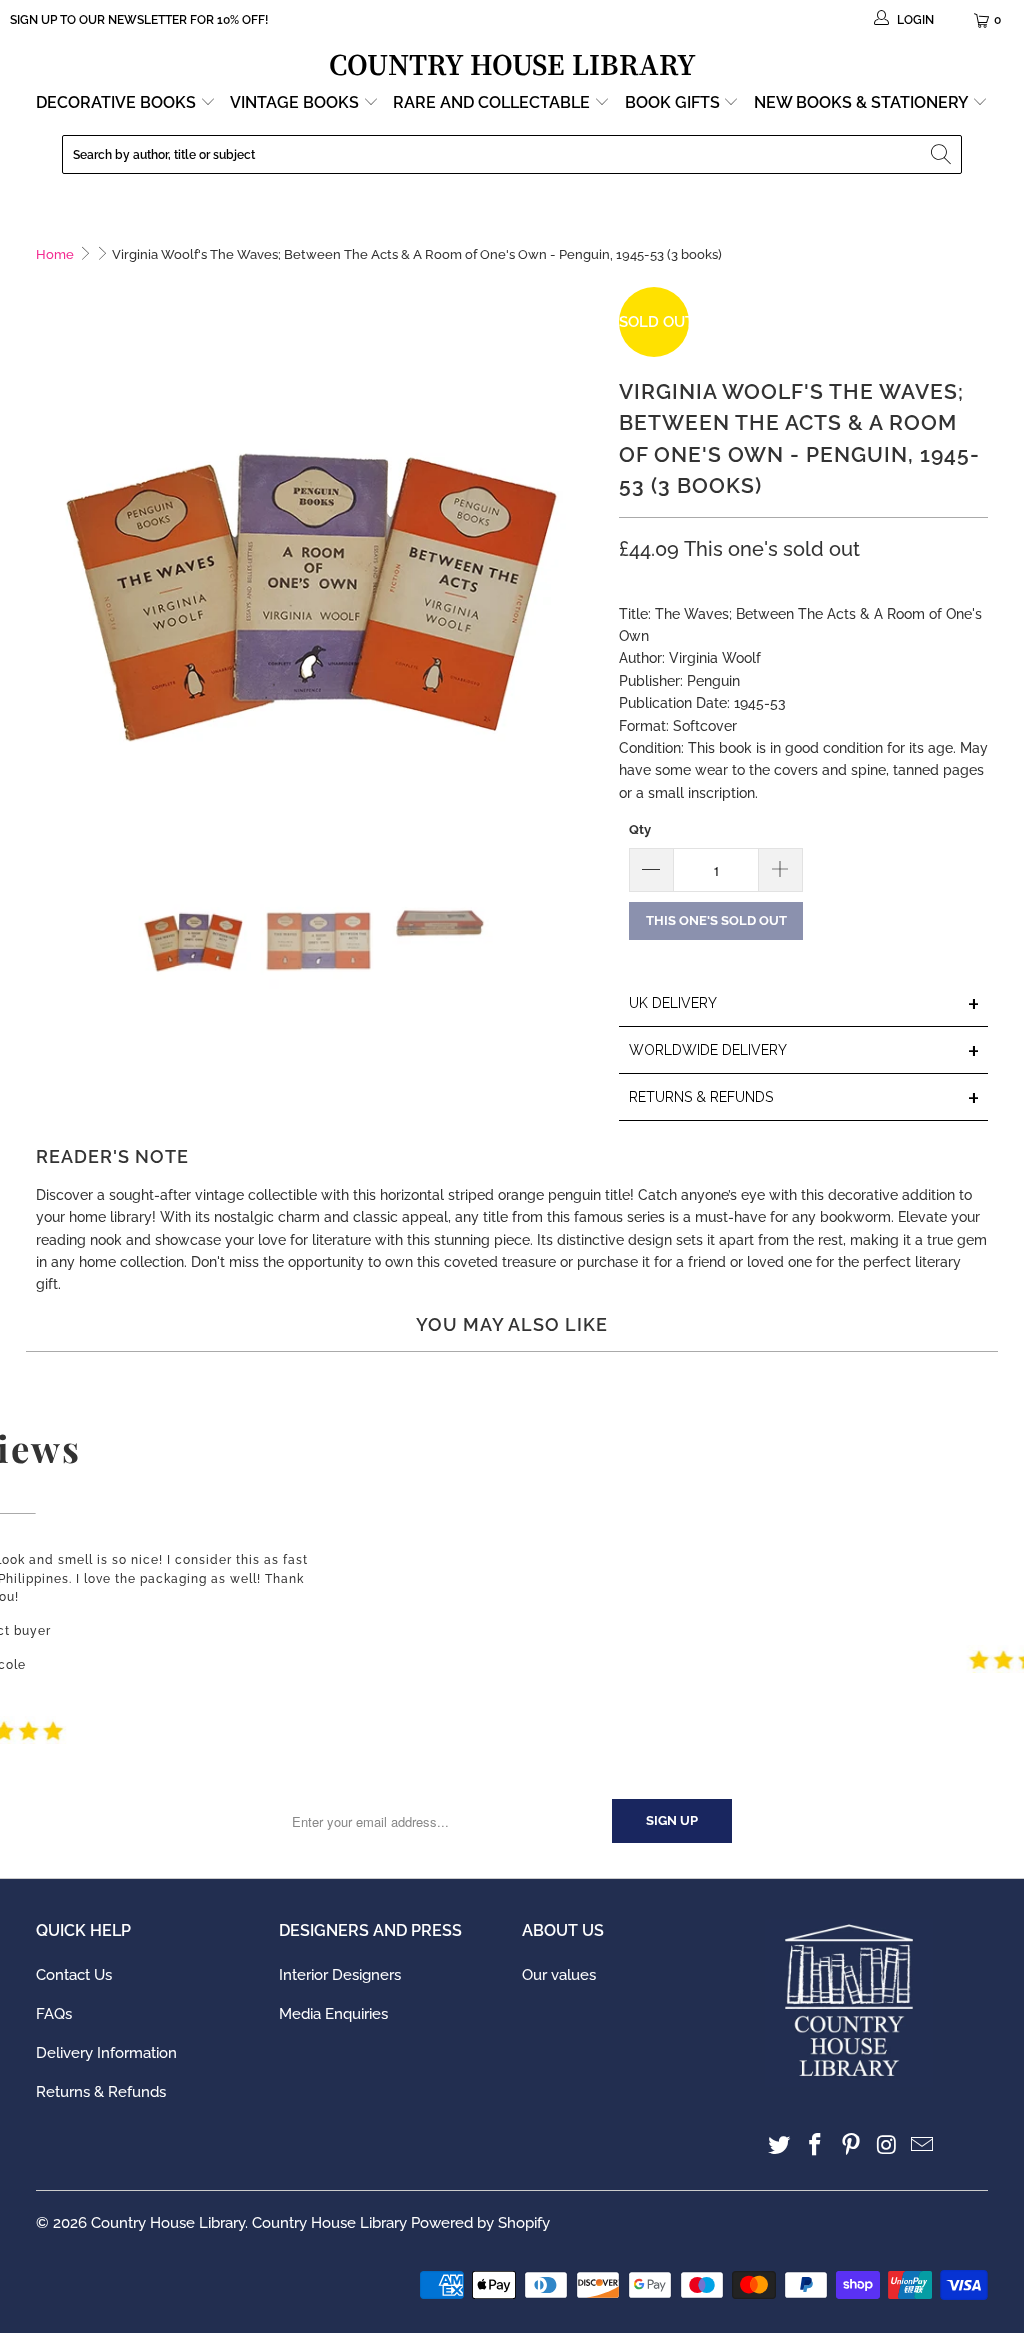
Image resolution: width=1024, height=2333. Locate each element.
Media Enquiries (333, 2014)
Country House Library (168, 2223)
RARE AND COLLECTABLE (493, 102)
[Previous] (51, 569)
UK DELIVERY (804, 1004)
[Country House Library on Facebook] (816, 2145)
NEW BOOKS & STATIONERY (863, 102)
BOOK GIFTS (674, 102)
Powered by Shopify (480, 2223)
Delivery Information (106, 2053)
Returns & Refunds (101, 2092)
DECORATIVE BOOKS (118, 102)
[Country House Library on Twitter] (780, 2145)
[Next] (584, 569)
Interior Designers (340, 1975)
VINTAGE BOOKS (294, 102)
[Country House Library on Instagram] (887, 2145)
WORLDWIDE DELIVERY (804, 1051)
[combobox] (512, 154)
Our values (559, 1975)
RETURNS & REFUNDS (804, 1098)
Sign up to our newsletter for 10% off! (139, 20)
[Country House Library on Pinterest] (852, 2145)
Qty (640, 829)
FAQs (54, 2014)
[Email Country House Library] (923, 2145)
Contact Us (74, 1975)
